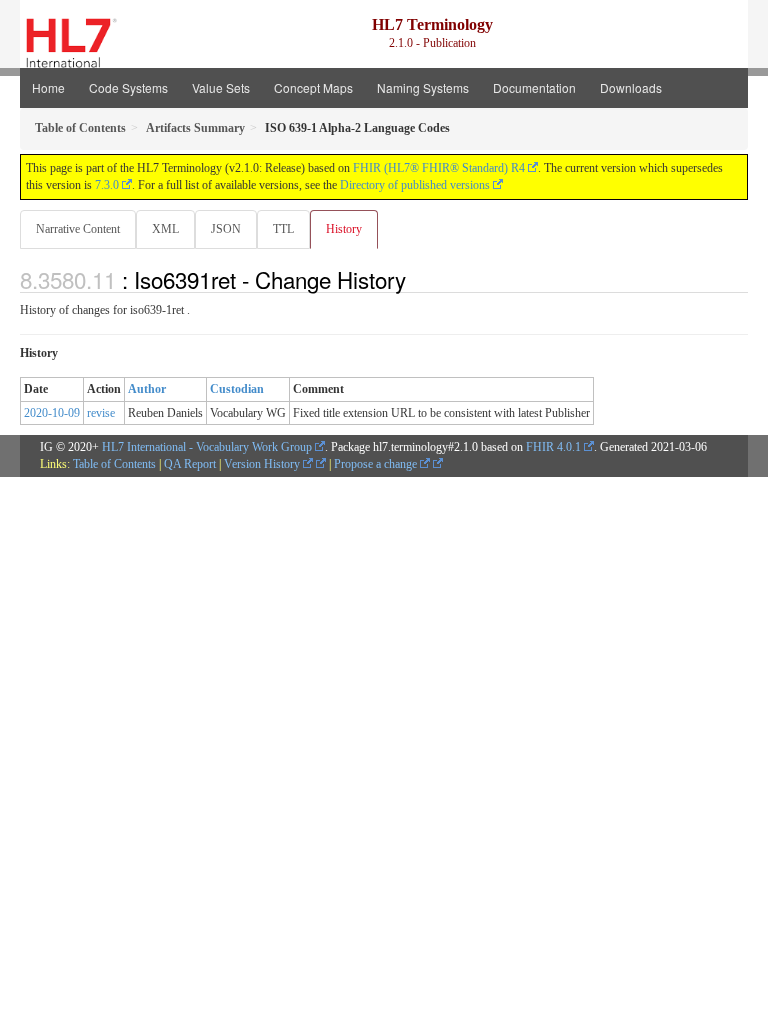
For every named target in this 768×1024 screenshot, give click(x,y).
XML (165, 229)
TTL (283, 229)
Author (147, 389)
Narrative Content (78, 229)
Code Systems (128, 87)
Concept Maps (313, 87)
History (344, 229)
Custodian (237, 389)
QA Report (190, 464)
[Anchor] (417, 279)
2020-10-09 (52, 413)
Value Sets (221, 87)
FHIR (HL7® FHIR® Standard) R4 (439, 168)
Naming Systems (423, 87)
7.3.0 (107, 185)
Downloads (631, 87)
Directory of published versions (415, 185)
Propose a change (377, 464)
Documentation (534, 87)
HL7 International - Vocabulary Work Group (207, 447)
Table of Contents (114, 464)
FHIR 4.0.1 (553, 447)
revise (101, 413)
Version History (263, 464)
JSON (226, 229)
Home (48, 87)
